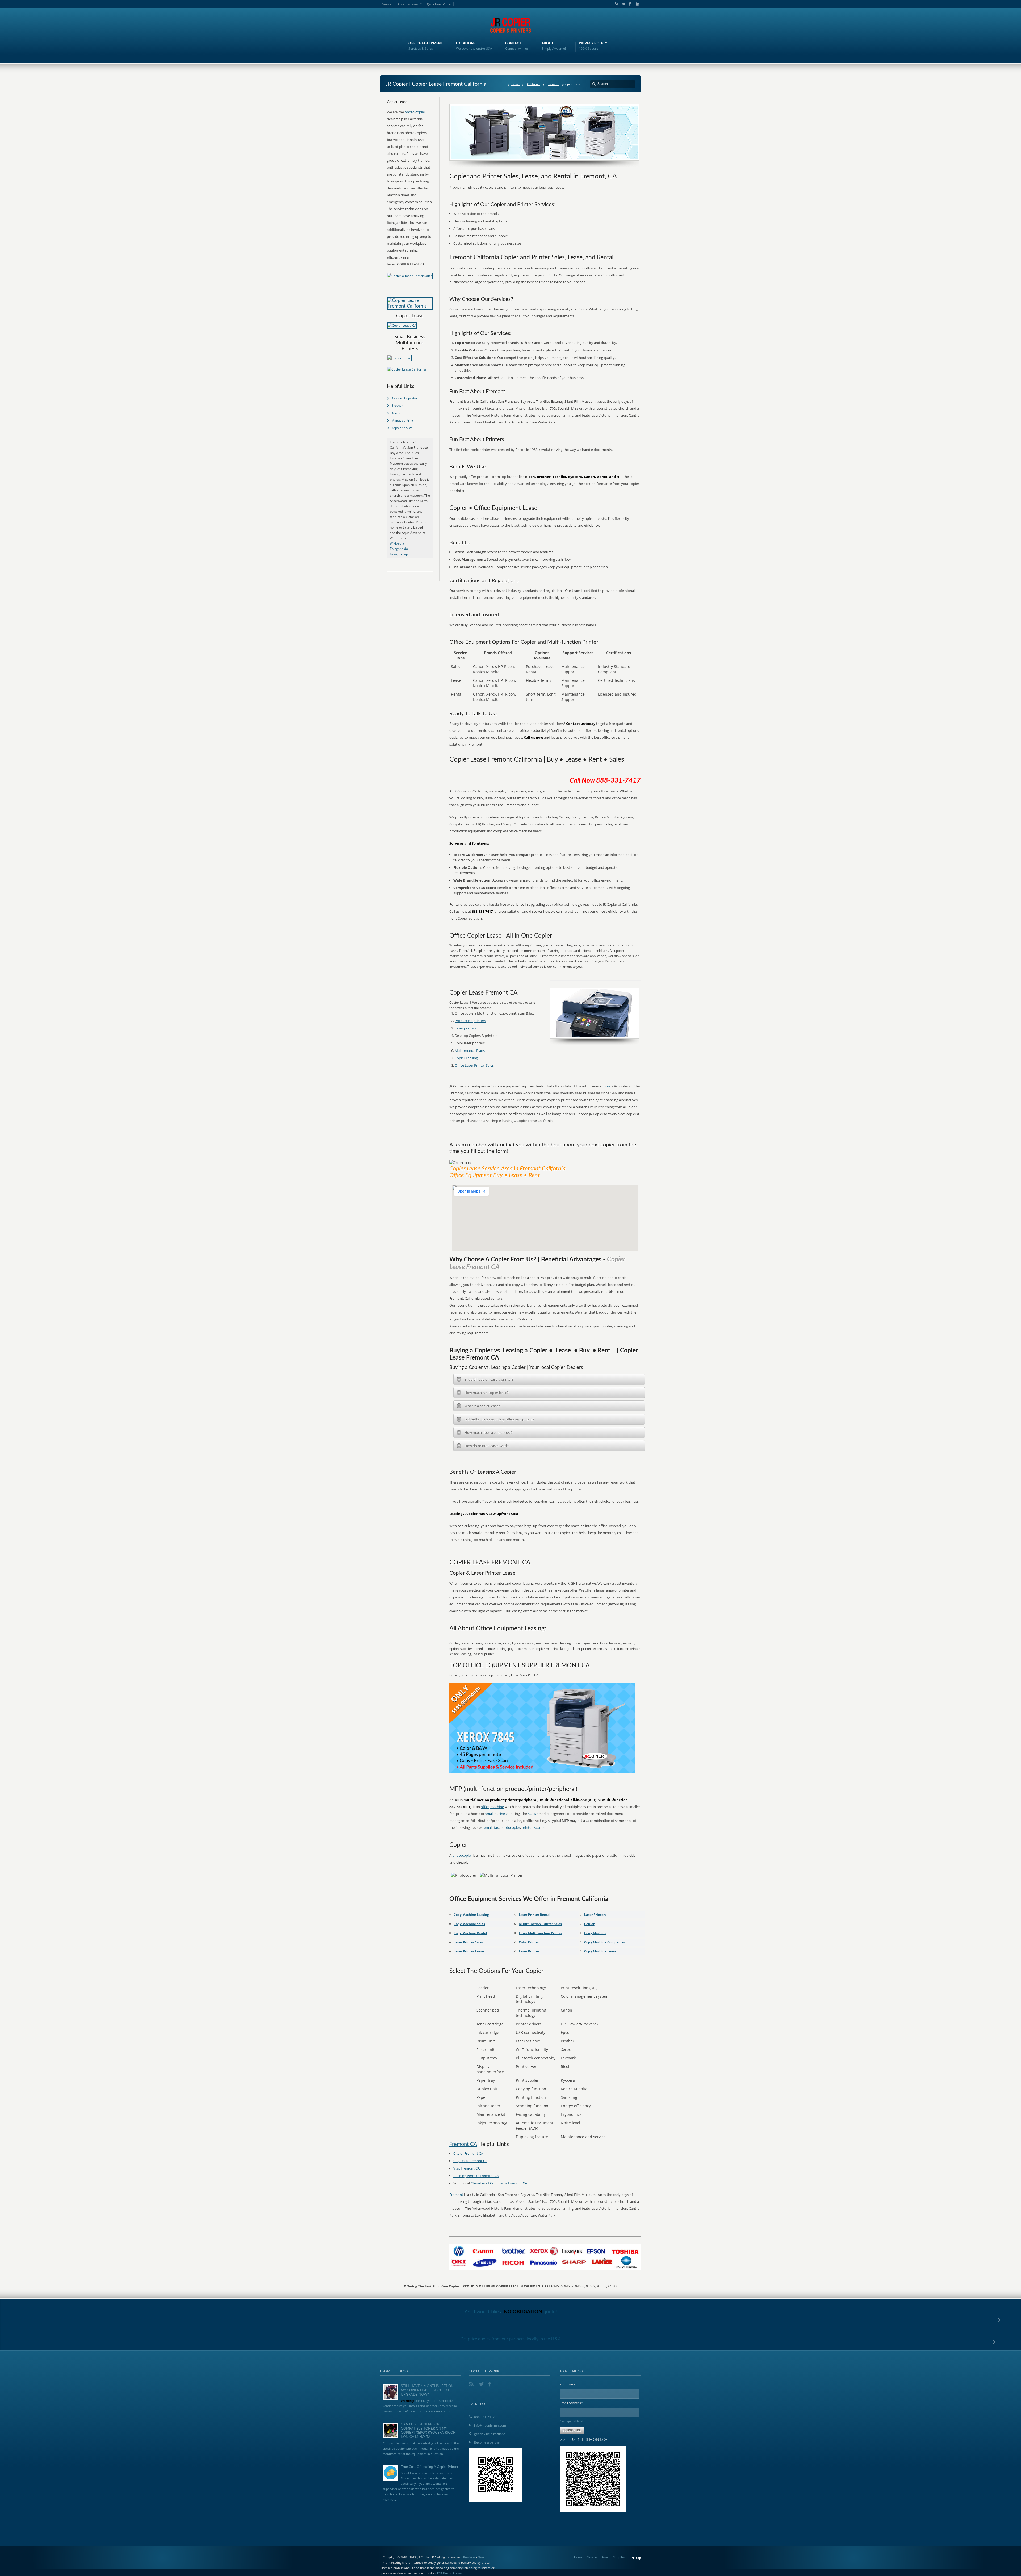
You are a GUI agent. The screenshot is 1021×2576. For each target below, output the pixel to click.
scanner (540, 1827)
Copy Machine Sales (469, 1924)
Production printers (470, 1021)
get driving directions (490, 2434)
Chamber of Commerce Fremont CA (499, 2183)
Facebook (630, 4)
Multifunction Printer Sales (540, 1924)
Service (387, 4)
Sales (605, 2557)
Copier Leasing (466, 1058)
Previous (469, 2557)
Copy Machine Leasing (471, 1915)
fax (496, 1827)
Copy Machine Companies (605, 1942)
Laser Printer (529, 1951)
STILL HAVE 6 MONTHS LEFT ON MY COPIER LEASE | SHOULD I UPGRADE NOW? (427, 2390)
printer (527, 1827)
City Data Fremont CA (470, 2161)
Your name (568, 2384)
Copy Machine (595, 1933)
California (534, 84)
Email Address (571, 2402)
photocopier (510, 1827)
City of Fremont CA (468, 2153)
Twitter (623, 4)
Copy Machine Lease (600, 1951)
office (485, 1807)
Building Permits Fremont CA (476, 2176)
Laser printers (466, 1028)
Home (515, 84)
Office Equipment (408, 4)
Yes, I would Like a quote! (511, 2312)
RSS (616, 4)
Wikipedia (397, 543)
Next (481, 2557)
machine (497, 1807)
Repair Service (402, 428)
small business (497, 1814)
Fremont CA (463, 2144)
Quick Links (434, 4)
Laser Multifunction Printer (540, 1933)
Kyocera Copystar (404, 398)
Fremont (554, 84)
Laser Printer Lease (469, 1951)
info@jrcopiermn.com (490, 2425)
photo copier (415, 112)
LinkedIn (636, 4)
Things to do (399, 549)
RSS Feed (443, 2573)
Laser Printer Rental (535, 1915)
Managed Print (402, 420)
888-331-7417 (484, 2417)
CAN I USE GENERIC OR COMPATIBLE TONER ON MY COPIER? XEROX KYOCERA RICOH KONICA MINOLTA (428, 2431)
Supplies (619, 2557)
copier (607, 1086)
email (488, 1827)
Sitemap (458, 2573)
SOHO (533, 1814)
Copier (589, 1924)
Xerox (396, 413)
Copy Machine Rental (470, 1933)
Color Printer (529, 1942)
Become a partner (488, 2442)
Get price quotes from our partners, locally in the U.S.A (511, 2339)
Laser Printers (595, 1915)
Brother (397, 406)
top (639, 2558)
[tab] (549, 1379)
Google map (399, 554)
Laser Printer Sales (468, 1942)
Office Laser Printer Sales (474, 1065)
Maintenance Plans (470, 1050)
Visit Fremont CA (466, 2168)
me (449, 4)
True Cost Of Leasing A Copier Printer (430, 2467)
